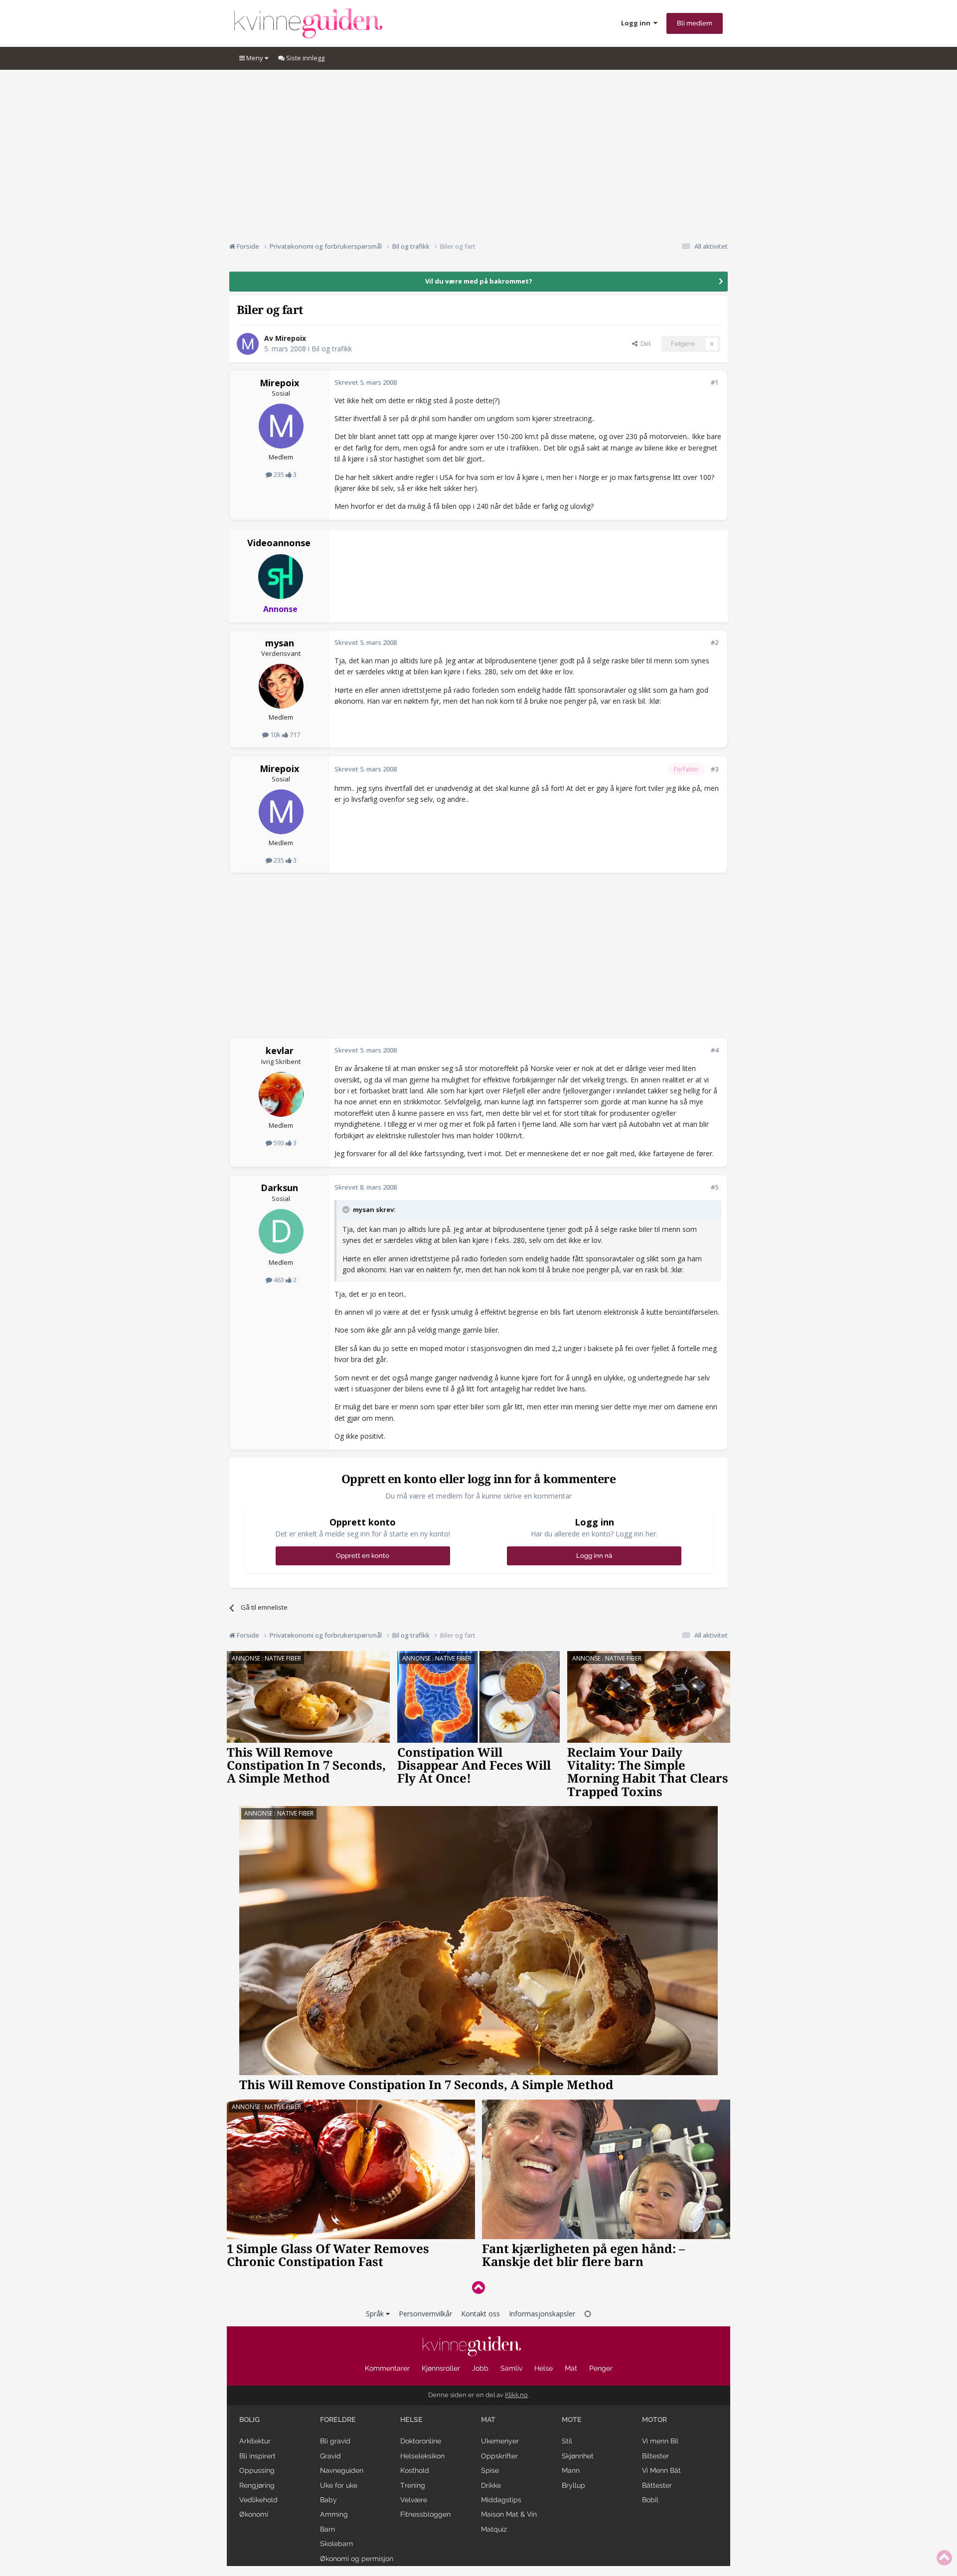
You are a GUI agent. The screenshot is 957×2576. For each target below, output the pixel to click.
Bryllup (573, 2485)
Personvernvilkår (425, 2314)
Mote (572, 2420)
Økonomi (254, 2514)
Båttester (657, 2485)
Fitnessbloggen (425, 2514)
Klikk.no (516, 2395)
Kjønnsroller (441, 2368)
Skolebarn (336, 2544)
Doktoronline (421, 2441)
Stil (567, 2441)
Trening (413, 2485)
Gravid (330, 2456)
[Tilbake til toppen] (478, 2287)
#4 (715, 1050)
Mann (571, 2470)
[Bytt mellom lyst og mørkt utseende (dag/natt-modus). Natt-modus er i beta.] (588, 2314)
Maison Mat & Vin (509, 2514)
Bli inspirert (257, 2456)
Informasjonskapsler (542, 2314)
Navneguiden (342, 2470)
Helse (544, 2368)
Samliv (511, 2368)
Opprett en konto (363, 1556)
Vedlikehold (258, 2500)
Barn (327, 2529)
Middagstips (501, 2500)
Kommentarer (387, 2368)
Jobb (480, 2368)
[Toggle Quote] (347, 1210)
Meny (255, 58)
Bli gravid (335, 2441)
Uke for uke (339, 2485)
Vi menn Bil (660, 2441)
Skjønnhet (578, 2456)
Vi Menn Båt (661, 2470)
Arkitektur (255, 2441)
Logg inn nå (594, 1556)
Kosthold (415, 2470)
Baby (328, 2500)
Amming (334, 2514)
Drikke (491, 2485)
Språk (376, 2314)
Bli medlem (695, 23)
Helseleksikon (422, 2456)
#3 (715, 769)
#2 (715, 642)
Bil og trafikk (332, 349)
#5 (715, 1187)
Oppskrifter (499, 2456)
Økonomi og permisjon (357, 2559)
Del (644, 344)
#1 (715, 382)
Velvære (414, 2500)
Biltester (655, 2456)
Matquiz (494, 2529)
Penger (601, 2368)
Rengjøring (257, 2485)
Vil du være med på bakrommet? (479, 281)
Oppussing (257, 2470)
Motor (654, 2420)
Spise (490, 2470)
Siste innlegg (305, 58)
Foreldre (338, 2420)
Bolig (249, 2420)
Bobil (650, 2500)
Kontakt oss (480, 2314)
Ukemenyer (500, 2441)
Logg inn (637, 23)
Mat (571, 2368)
